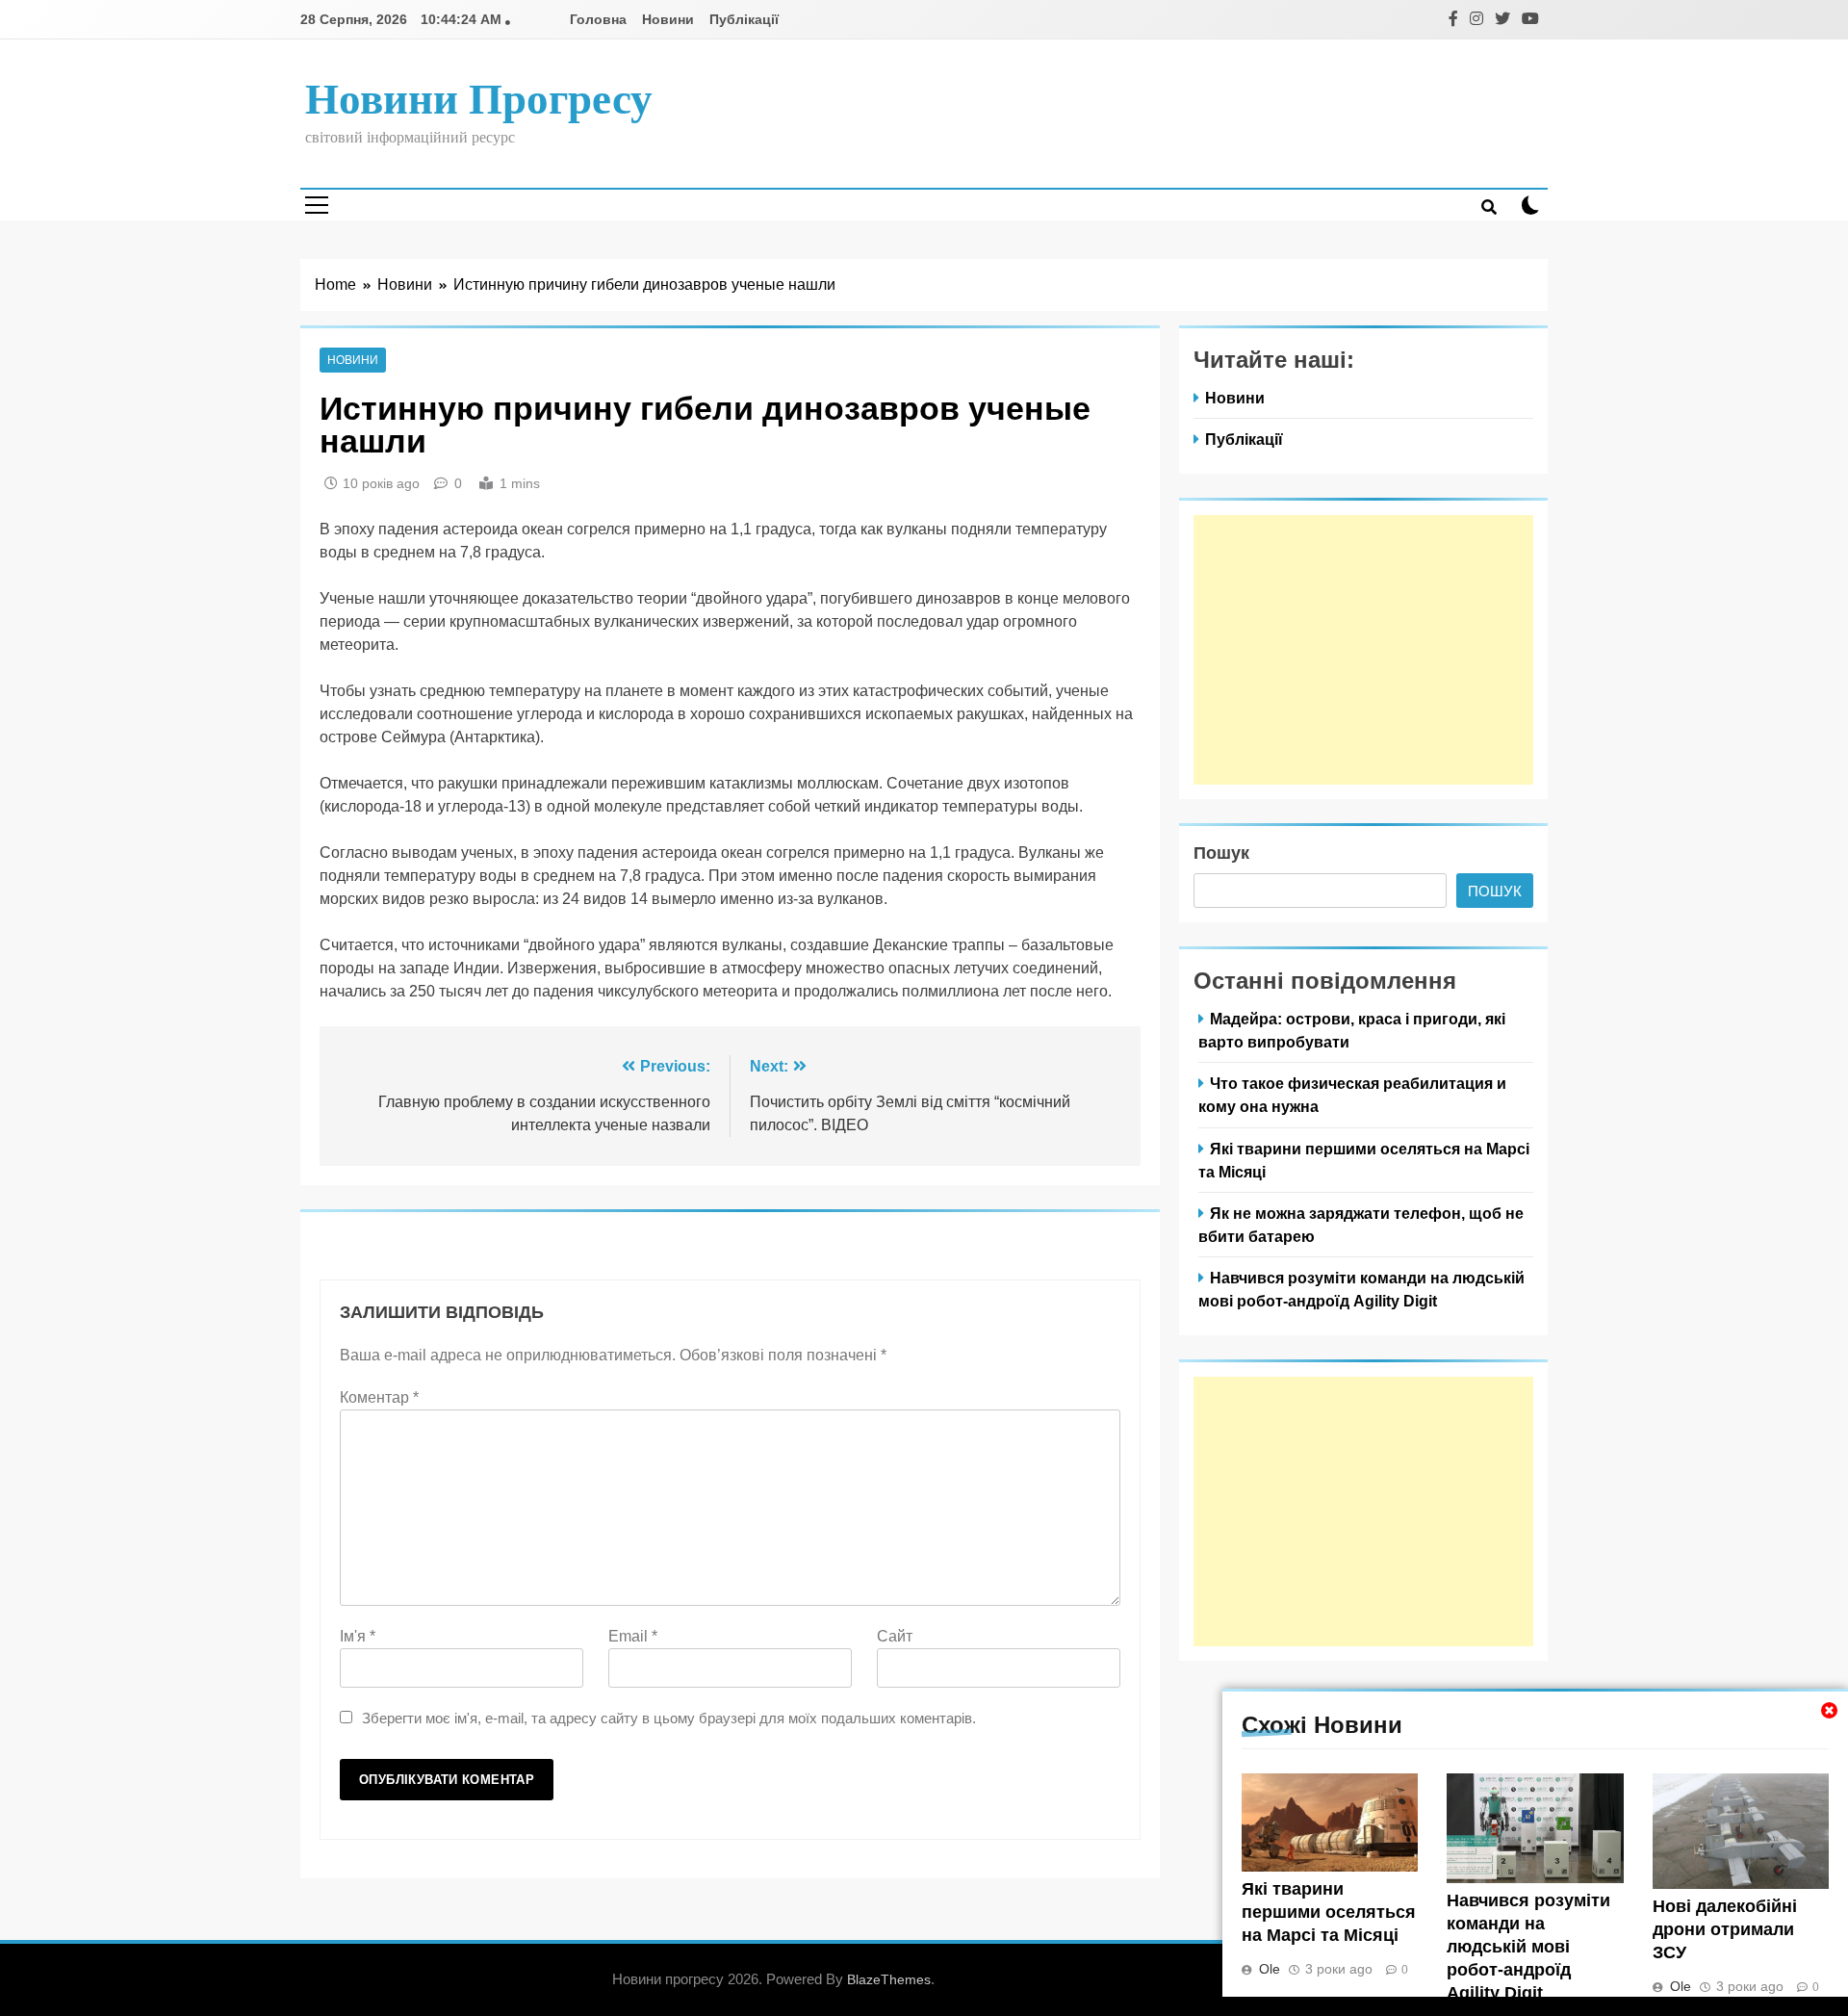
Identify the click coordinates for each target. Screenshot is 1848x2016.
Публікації (744, 19)
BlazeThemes (889, 1979)
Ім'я (358, 1636)
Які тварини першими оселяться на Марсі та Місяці (1329, 1912)
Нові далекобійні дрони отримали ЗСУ (1725, 1929)
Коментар (379, 1397)
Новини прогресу (479, 99)
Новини (668, 19)
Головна (598, 19)
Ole (1270, 1969)
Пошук (1221, 853)
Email (633, 1636)
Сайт (895, 1636)
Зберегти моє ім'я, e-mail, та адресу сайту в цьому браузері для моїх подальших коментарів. (669, 1718)
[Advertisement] (1363, 650)
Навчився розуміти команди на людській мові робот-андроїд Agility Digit (1528, 1947)
